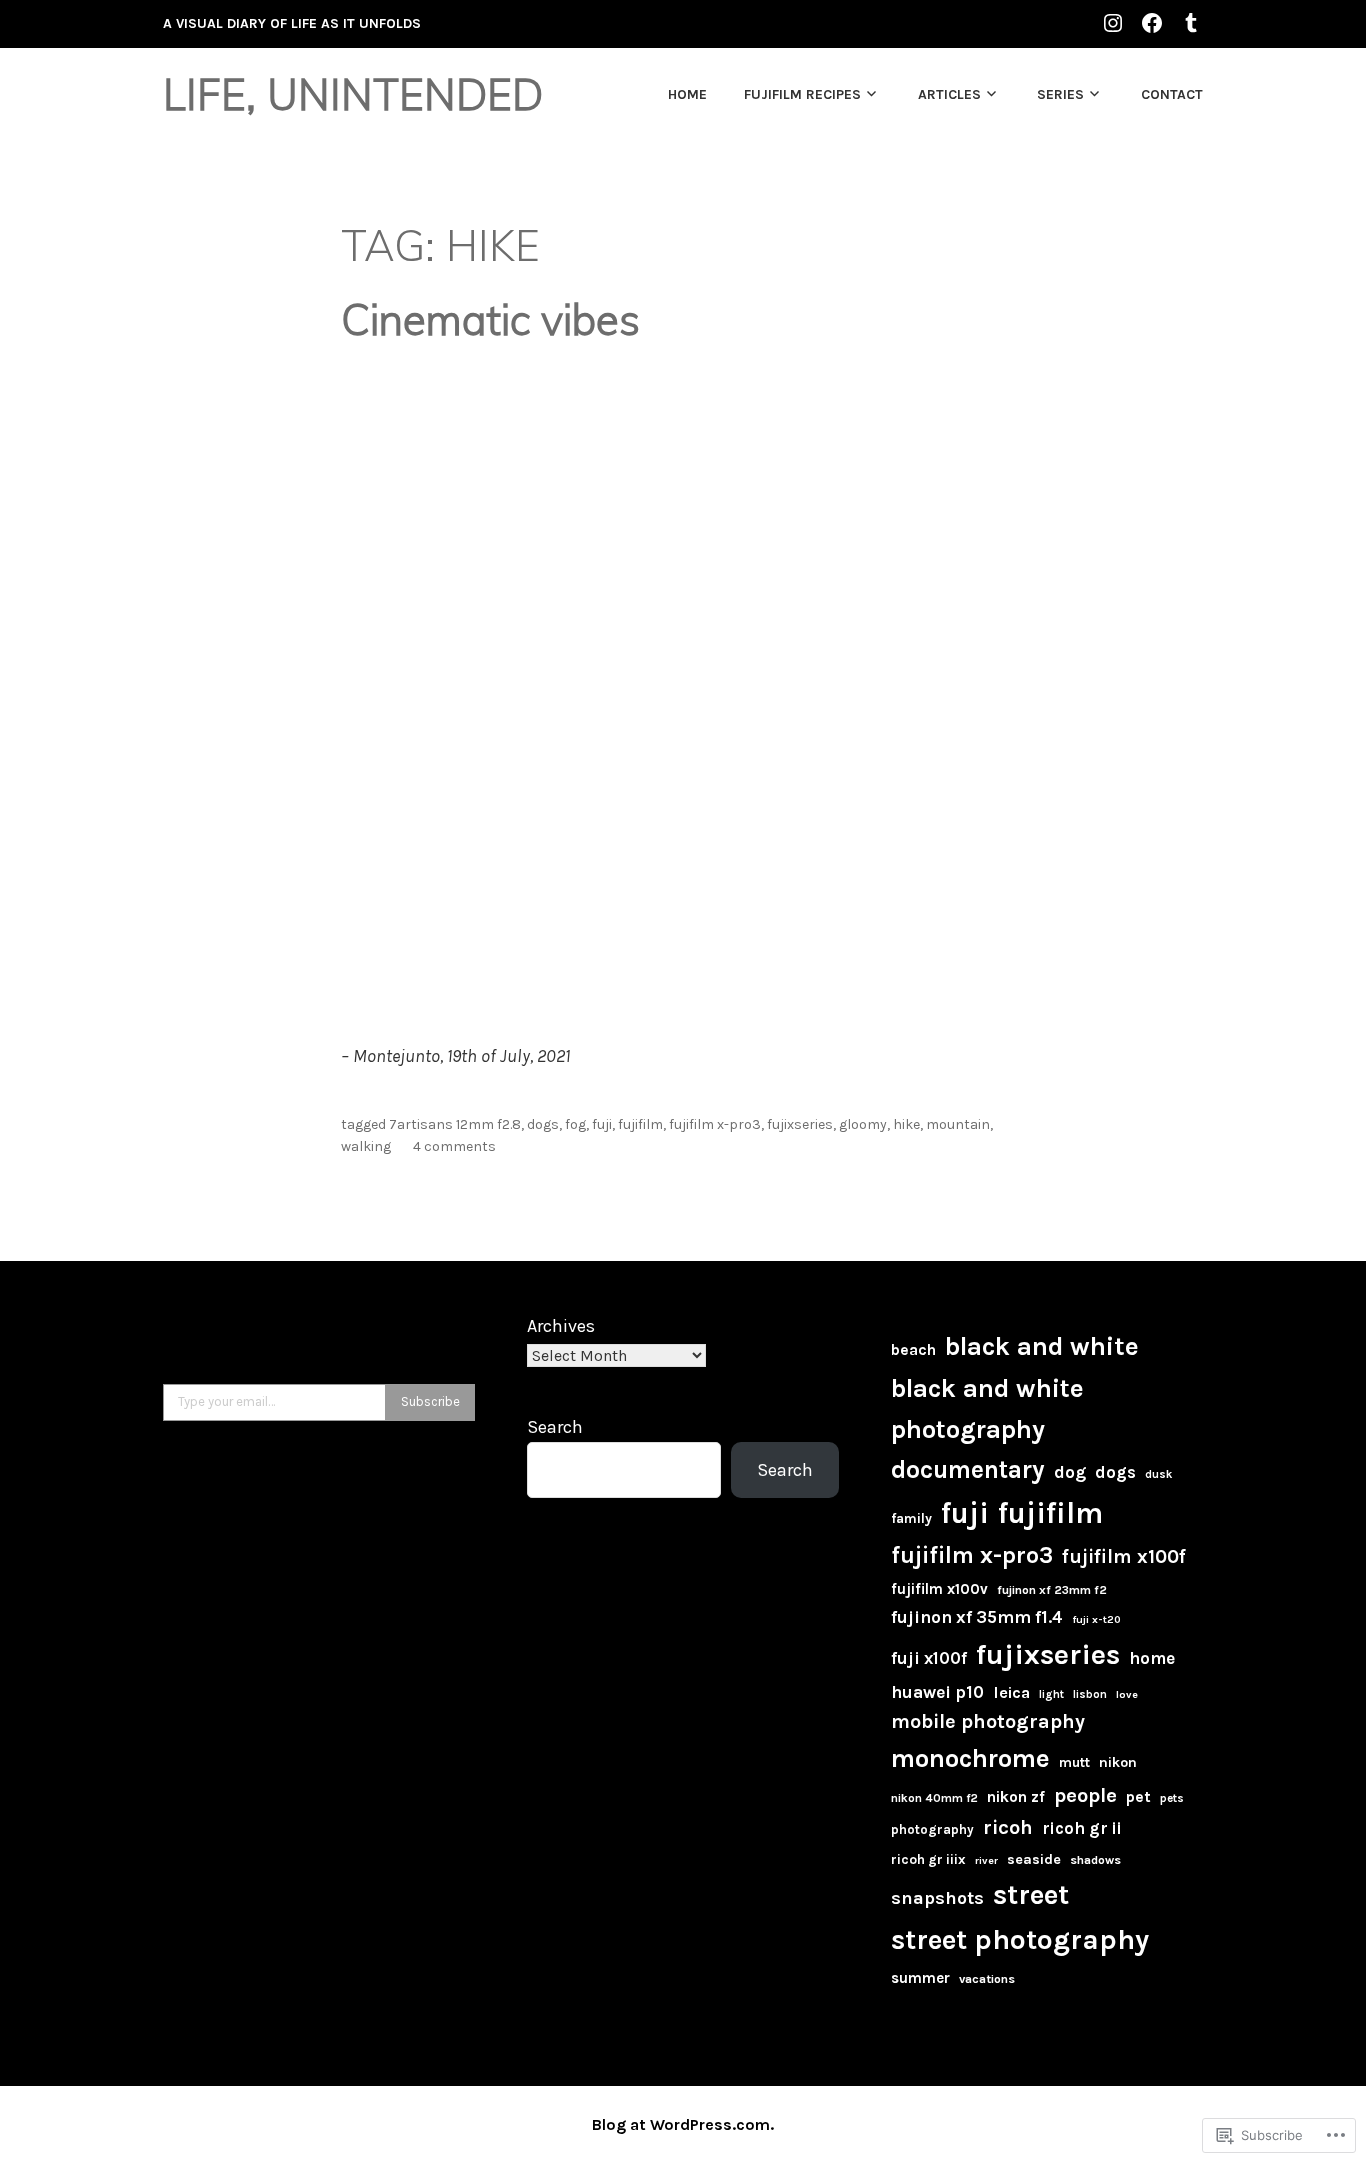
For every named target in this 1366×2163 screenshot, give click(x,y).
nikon (1118, 1762)
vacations (987, 1979)
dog (1070, 1472)
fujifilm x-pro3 (715, 1124)
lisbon (1090, 1694)
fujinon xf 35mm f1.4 (977, 1617)
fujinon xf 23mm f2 (1052, 1590)
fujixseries (800, 1124)
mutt (1074, 1762)
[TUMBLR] (1191, 22)
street (1031, 1894)
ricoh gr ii (1082, 1828)
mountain (958, 1124)
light (1051, 1694)
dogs (543, 1124)
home (1152, 1658)
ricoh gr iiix (928, 1859)
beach (913, 1350)
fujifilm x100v (939, 1589)
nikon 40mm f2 (934, 1798)
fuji (602, 1124)
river (986, 1860)
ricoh (1008, 1827)
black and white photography (987, 1408)
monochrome (970, 1758)
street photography (1020, 1939)
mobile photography (988, 1721)
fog (575, 1124)
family (911, 1518)
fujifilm (640, 1124)
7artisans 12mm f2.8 (455, 1124)
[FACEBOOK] (1152, 22)
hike (906, 1124)
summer (920, 1978)
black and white (1042, 1346)
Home (687, 94)
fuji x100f (929, 1658)
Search (555, 1427)
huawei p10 (937, 1692)
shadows (1095, 1860)
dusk (1158, 1474)
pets (1172, 1798)
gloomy (863, 1124)
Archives (561, 1326)
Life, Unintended (353, 94)
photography (932, 1829)
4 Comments (454, 1146)
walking (366, 1146)
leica (1011, 1692)
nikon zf (1016, 1797)
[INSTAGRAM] (1113, 22)
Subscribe (430, 1401)
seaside (1034, 1859)
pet (1138, 1796)
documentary (968, 1469)
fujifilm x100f (1124, 1556)
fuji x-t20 (1096, 1619)
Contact (1172, 94)
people (1085, 1795)
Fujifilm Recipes (802, 94)
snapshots (937, 1898)
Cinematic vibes (490, 319)
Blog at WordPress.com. (683, 2124)
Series (1060, 94)
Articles (949, 94)
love (1127, 1694)
